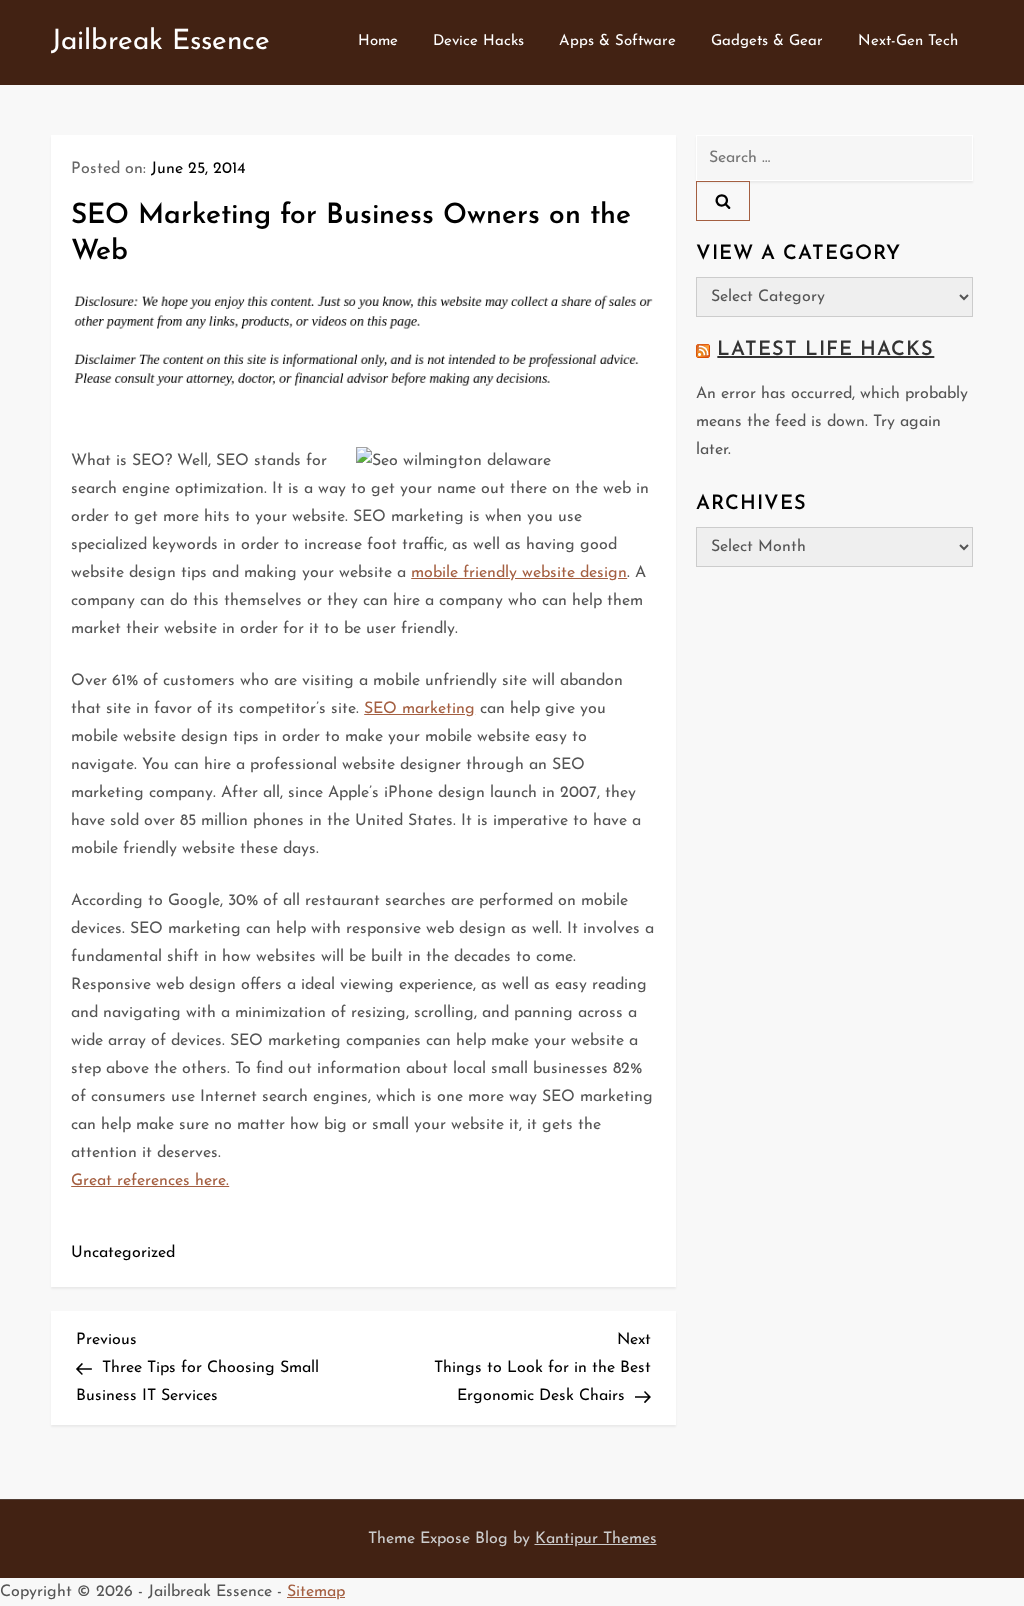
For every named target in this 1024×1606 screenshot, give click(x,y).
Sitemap (316, 1592)
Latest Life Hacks (825, 350)
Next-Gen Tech (908, 41)
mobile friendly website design (519, 573)
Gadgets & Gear (767, 41)
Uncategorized (123, 1253)
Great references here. (150, 1181)
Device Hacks (478, 41)
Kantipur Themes (596, 1539)
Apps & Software (617, 41)
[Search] (723, 201)
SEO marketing (419, 709)
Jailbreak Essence (160, 42)
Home (378, 41)
